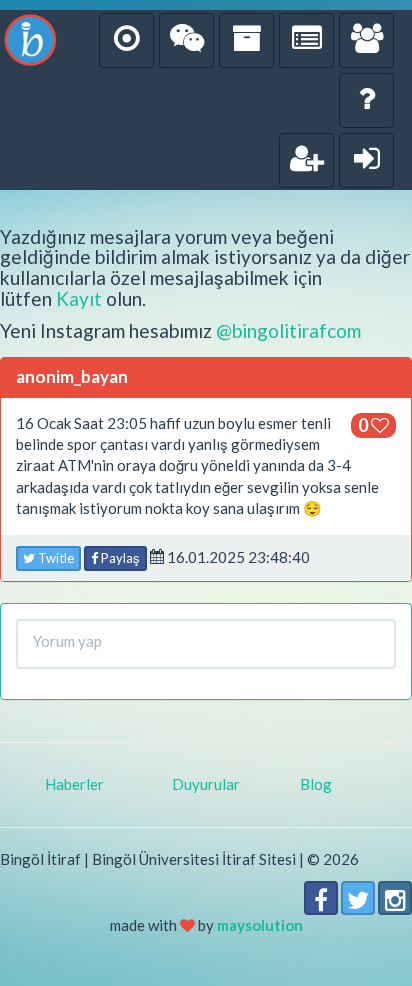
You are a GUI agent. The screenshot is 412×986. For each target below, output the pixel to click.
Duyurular (206, 784)
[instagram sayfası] (395, 898)
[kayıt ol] (306, 160)
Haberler (74, 784)
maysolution (260, 925)
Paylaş (119, 558)
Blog (316, 784)
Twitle (54, 558)
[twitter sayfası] (358, 898)
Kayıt (79, 298)
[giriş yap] (366, 160)
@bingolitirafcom (288, 330)
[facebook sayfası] (321, 898)
